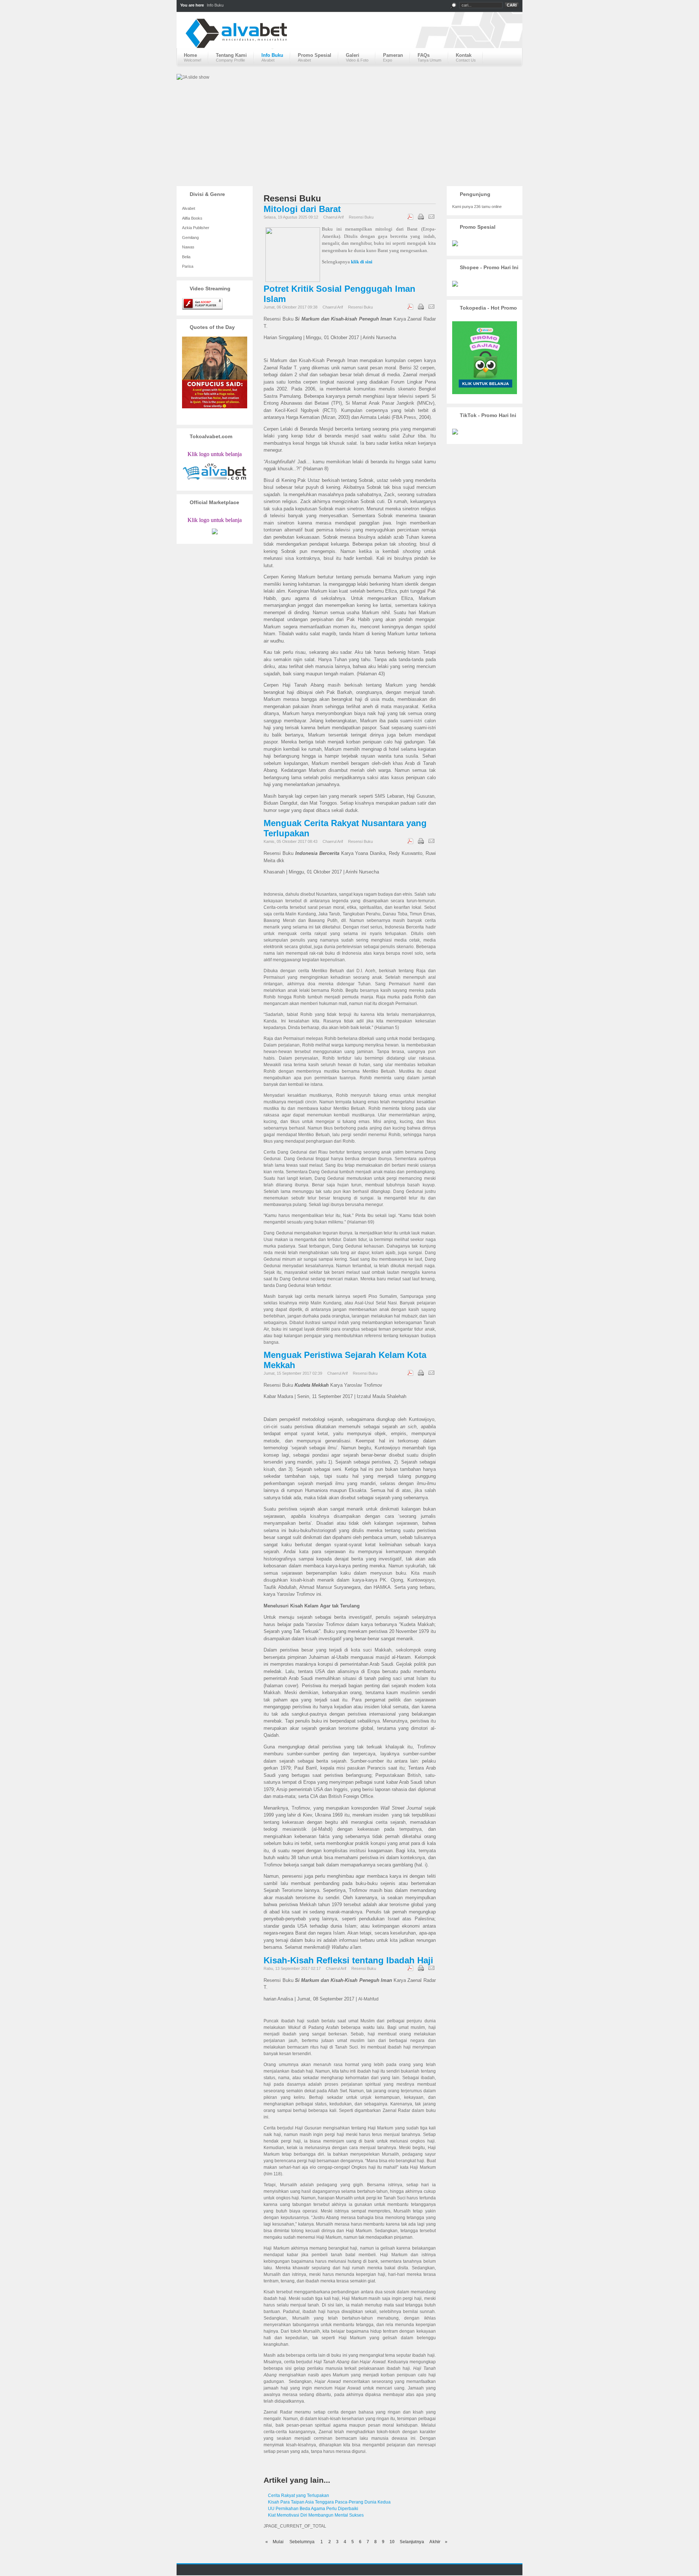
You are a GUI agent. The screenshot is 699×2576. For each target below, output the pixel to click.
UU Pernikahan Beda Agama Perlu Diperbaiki (313, 2509)
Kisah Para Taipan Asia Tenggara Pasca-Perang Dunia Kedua (329, 2502)
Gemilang (190, 237)
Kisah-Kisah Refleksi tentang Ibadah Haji (348, 1960)
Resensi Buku (361, 217)
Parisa (188, 266)
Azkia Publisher (196, 228)
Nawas (188, 247)
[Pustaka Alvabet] (349, 39)
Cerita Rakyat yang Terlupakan (299, 2495)
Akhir (435, 2542)
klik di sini (362, 262)
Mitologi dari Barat (302, 209)
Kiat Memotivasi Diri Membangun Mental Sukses (316, 2515)
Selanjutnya (412, 2542)
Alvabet (189, 208)
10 (392, 2542)
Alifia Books (192, 218)
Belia (186, 257)
